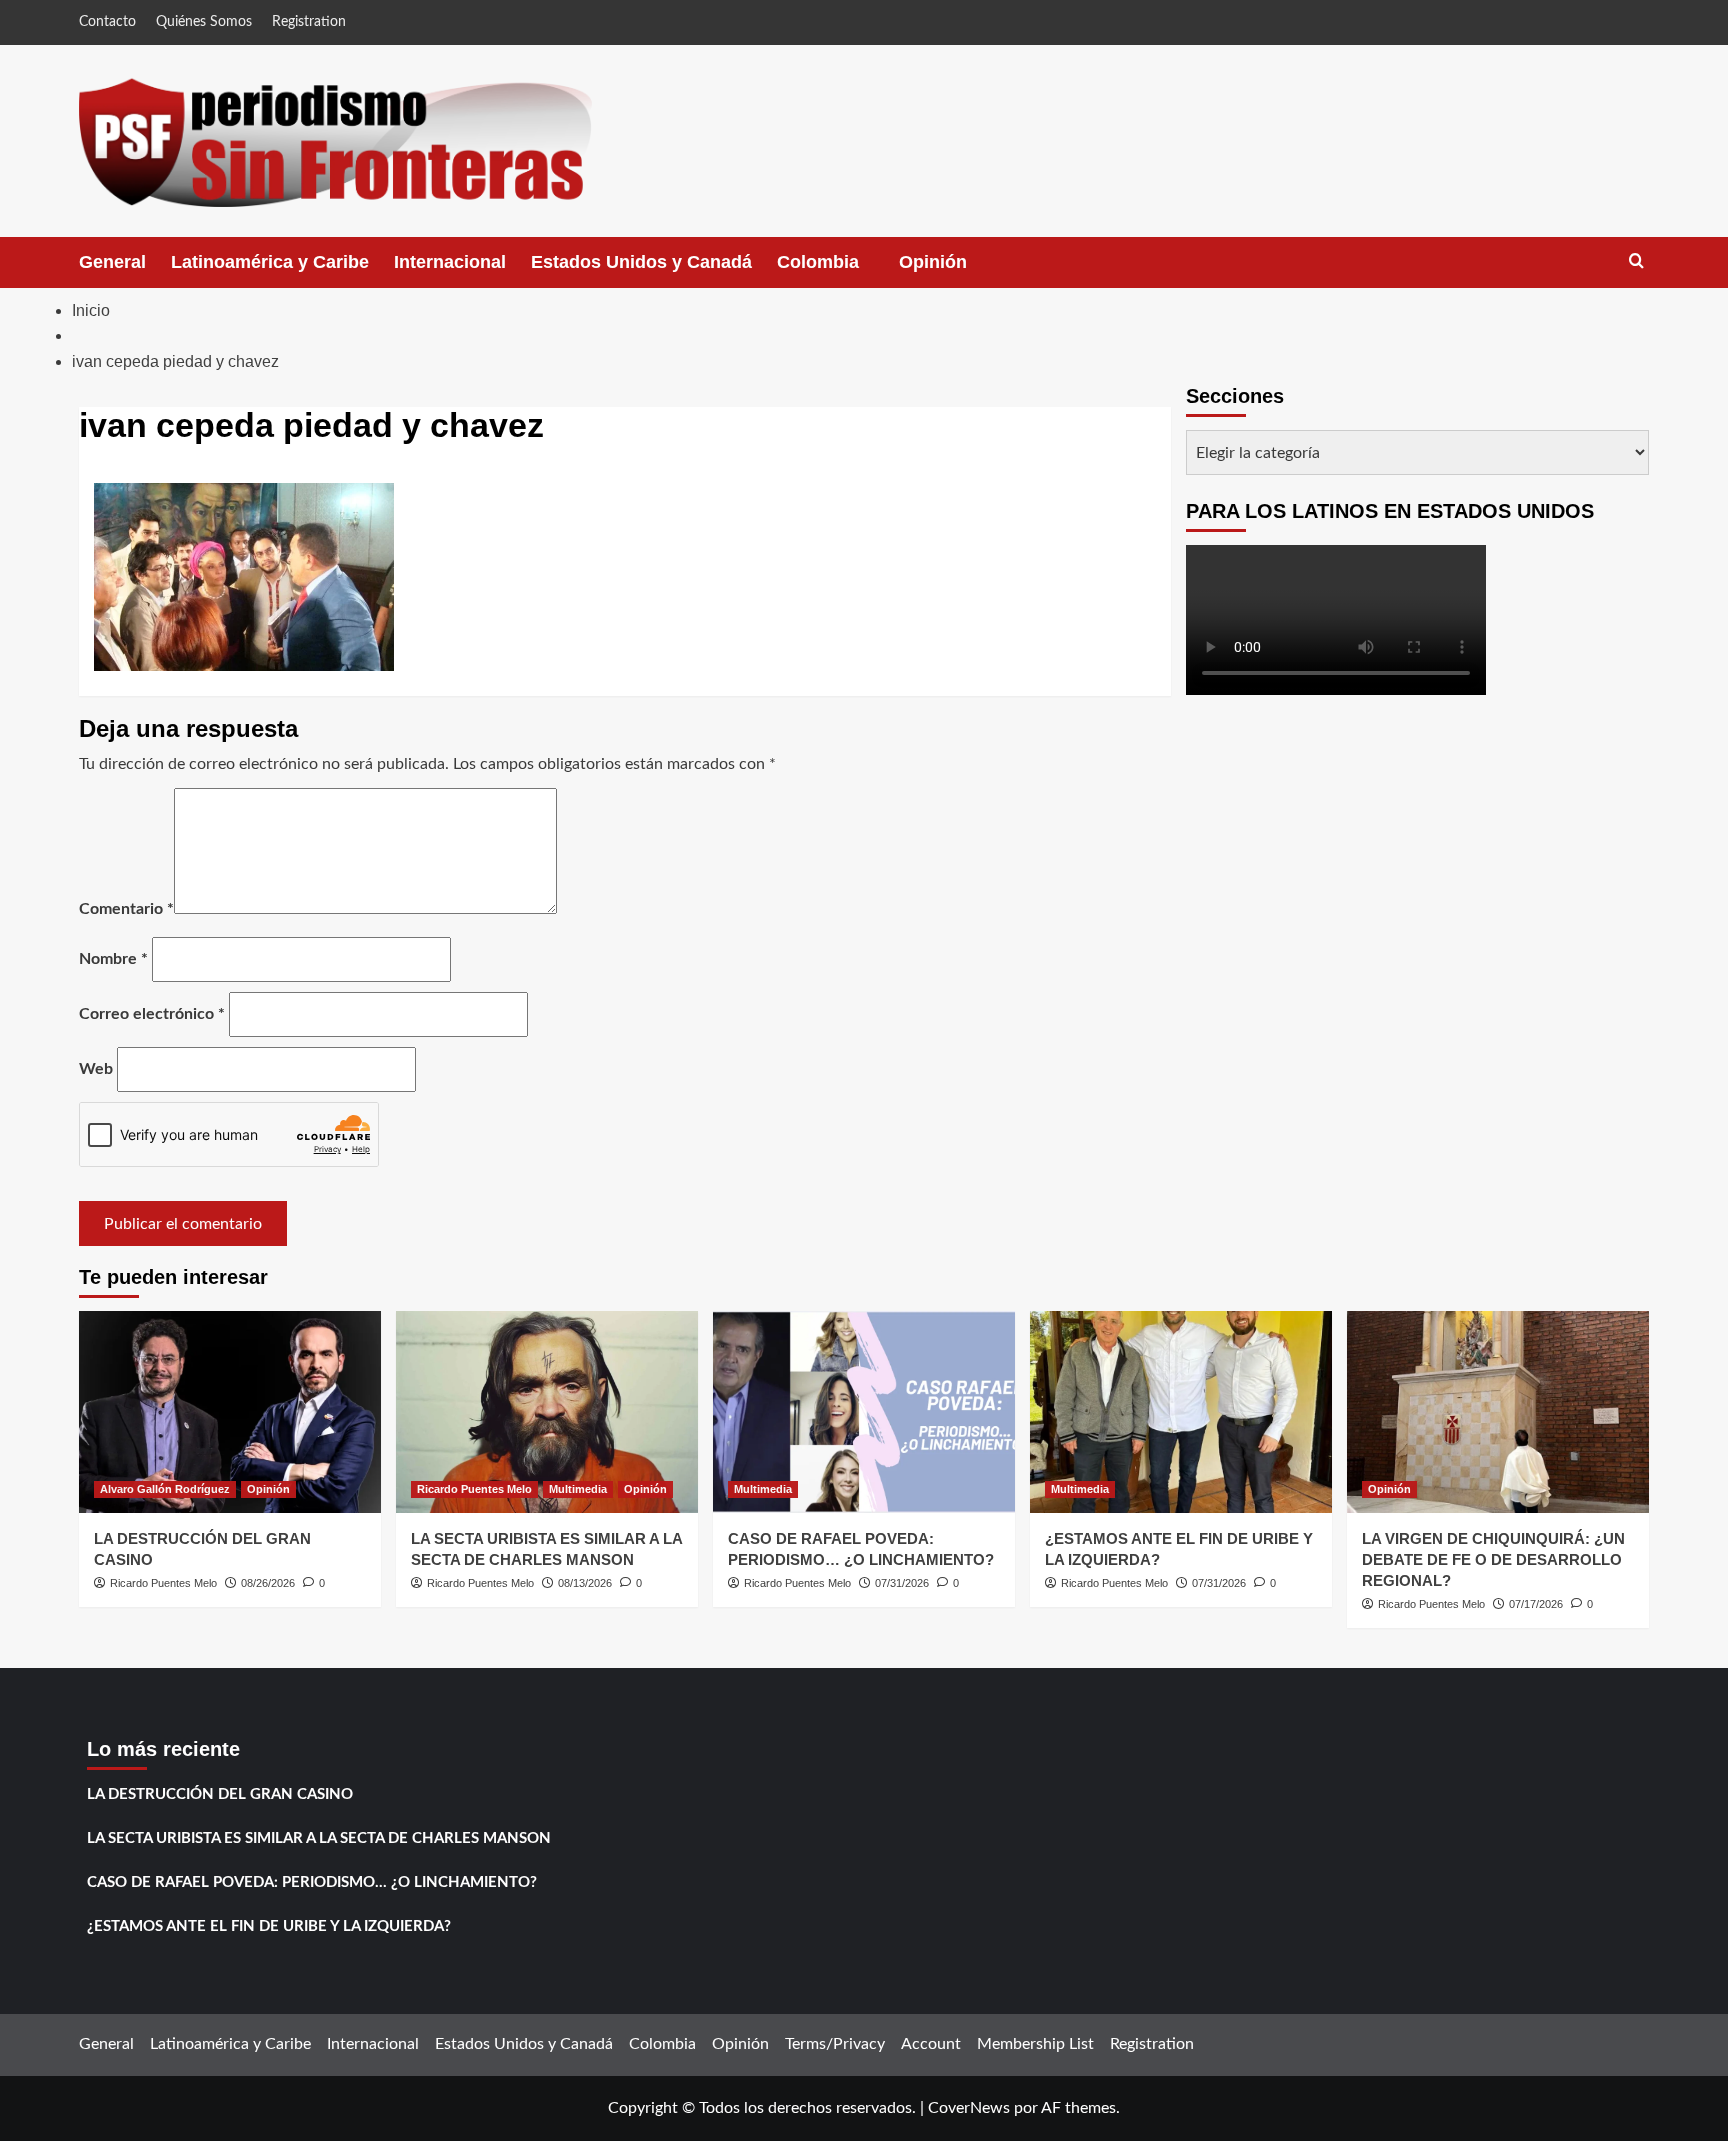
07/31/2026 (902, 1583)
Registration (309, 22)
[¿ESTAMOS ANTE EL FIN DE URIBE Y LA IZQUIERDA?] (1181, 1411)
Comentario (126, 909)
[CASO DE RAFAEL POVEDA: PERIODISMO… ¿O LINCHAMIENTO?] (864, 1411)
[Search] (1636, 261)
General (112, 262)
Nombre (113, 959)
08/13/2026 (585, 1583)
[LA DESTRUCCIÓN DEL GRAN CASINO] (230, 1411)
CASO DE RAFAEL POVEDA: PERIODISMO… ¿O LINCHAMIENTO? (312, 1882)
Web (96, 1069)
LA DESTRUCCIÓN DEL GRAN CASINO (220, 1794)
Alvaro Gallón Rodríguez (165, 1489)
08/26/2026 (268, 1583)
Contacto (107, 22)
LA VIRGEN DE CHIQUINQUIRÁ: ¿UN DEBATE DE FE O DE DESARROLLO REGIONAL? (1493, 1559)
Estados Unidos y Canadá (641, 262)
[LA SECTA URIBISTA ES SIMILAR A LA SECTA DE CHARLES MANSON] (547, 1411)
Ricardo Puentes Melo (163, 1583)
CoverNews (969, 2108)
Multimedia (578, 1489)
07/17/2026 (1536, 1604)
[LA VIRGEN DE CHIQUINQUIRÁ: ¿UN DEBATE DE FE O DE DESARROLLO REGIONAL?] (1498, 1411)
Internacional (450, 262)
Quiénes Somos (204, 22)
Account (931, 2044)
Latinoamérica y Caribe (270, 262)
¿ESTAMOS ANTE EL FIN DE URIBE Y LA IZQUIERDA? (269, 1926)
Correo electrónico (152, 1014)
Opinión (953, 270)
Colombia (838, 270)
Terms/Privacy (835, 2044)
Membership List (1035, 2044)
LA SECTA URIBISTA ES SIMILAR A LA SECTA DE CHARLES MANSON (319, 1838)
